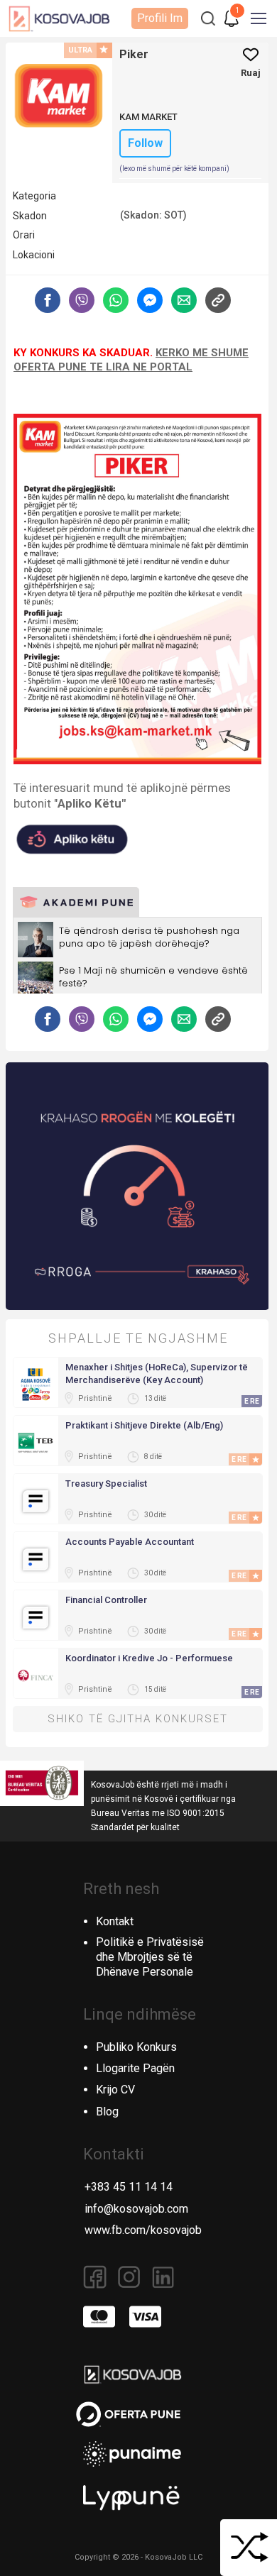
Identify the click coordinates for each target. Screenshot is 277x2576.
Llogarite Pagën (135, 2068)
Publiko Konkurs (136, 2047)
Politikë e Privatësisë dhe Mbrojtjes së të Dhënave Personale (150, 1957)
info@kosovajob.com (136, 2209)
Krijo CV (115, 2090)
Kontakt (115, 1921)
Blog (107, 2112)
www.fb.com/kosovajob (143, 2230)
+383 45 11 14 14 (129, 2187)
